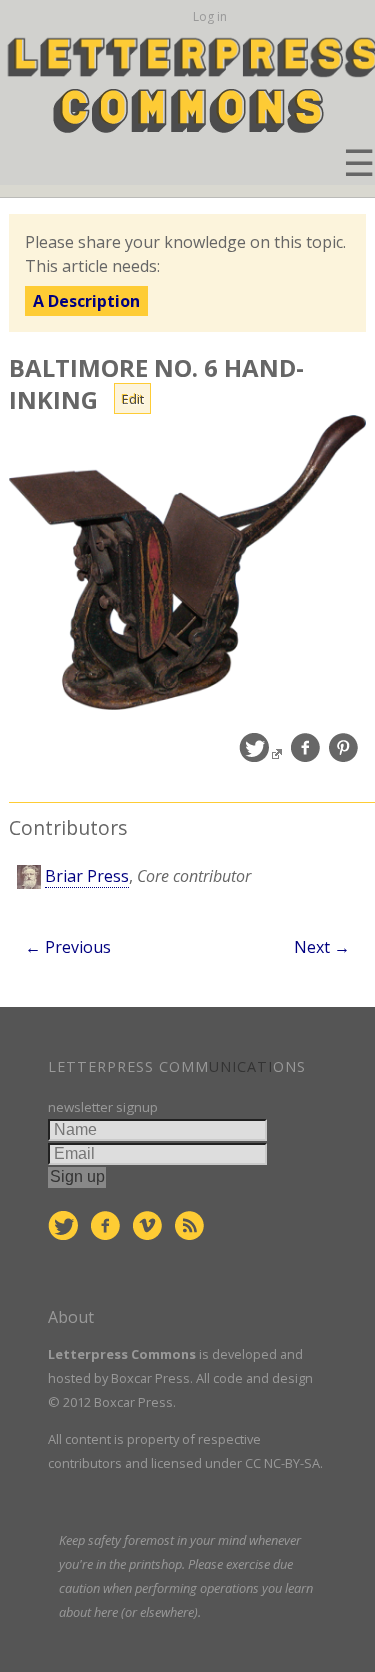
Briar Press (87, 876)
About (71, 1317)
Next (322, 947)
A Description (86, 301)
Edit (133, 399)
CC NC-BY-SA (282, 1463)
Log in (210, 16)
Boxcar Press (150, 1378)
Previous (68, 947)
